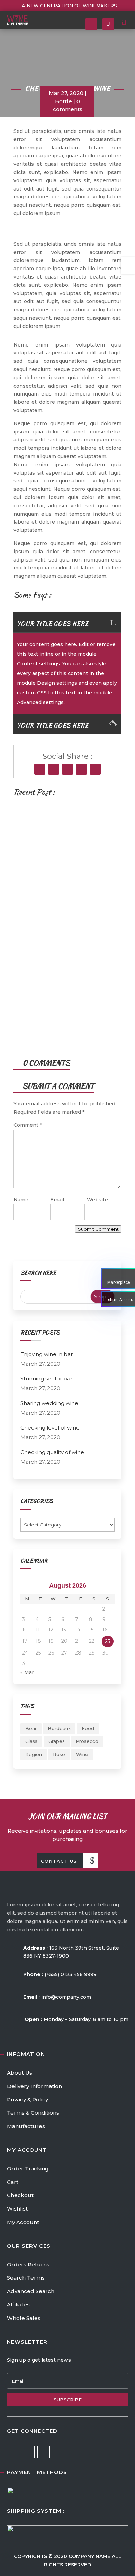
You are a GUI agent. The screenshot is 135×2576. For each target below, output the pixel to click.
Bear (31, 1728)
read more (46, 903)
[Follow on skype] (67, 769)
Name (21, 1200)
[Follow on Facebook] (40, 769)
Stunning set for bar (53, 946)
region (34, 1754)
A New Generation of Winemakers (69, 6)
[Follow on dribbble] (59, 2452)
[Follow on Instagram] (95, 769)
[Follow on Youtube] (81, 769)
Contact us (59, 1861)
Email (57, 1200)
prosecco (87, 1741)
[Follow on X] (54, 769)
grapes (57, 1741)
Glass (31, 1741)
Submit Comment (98, 1229)
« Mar (27, 1672)
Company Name (90, 2556)
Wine (82, 1754)
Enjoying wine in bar (52, 831)
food (88, 1728)
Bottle (64, 101)
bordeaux (59, 1728)
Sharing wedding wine (49, 1403)
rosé (59, 1754)
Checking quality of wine (52, 1452)
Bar (28, 964)
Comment (28, 1125)
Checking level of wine (50, 1428)
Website (97, 1200)
